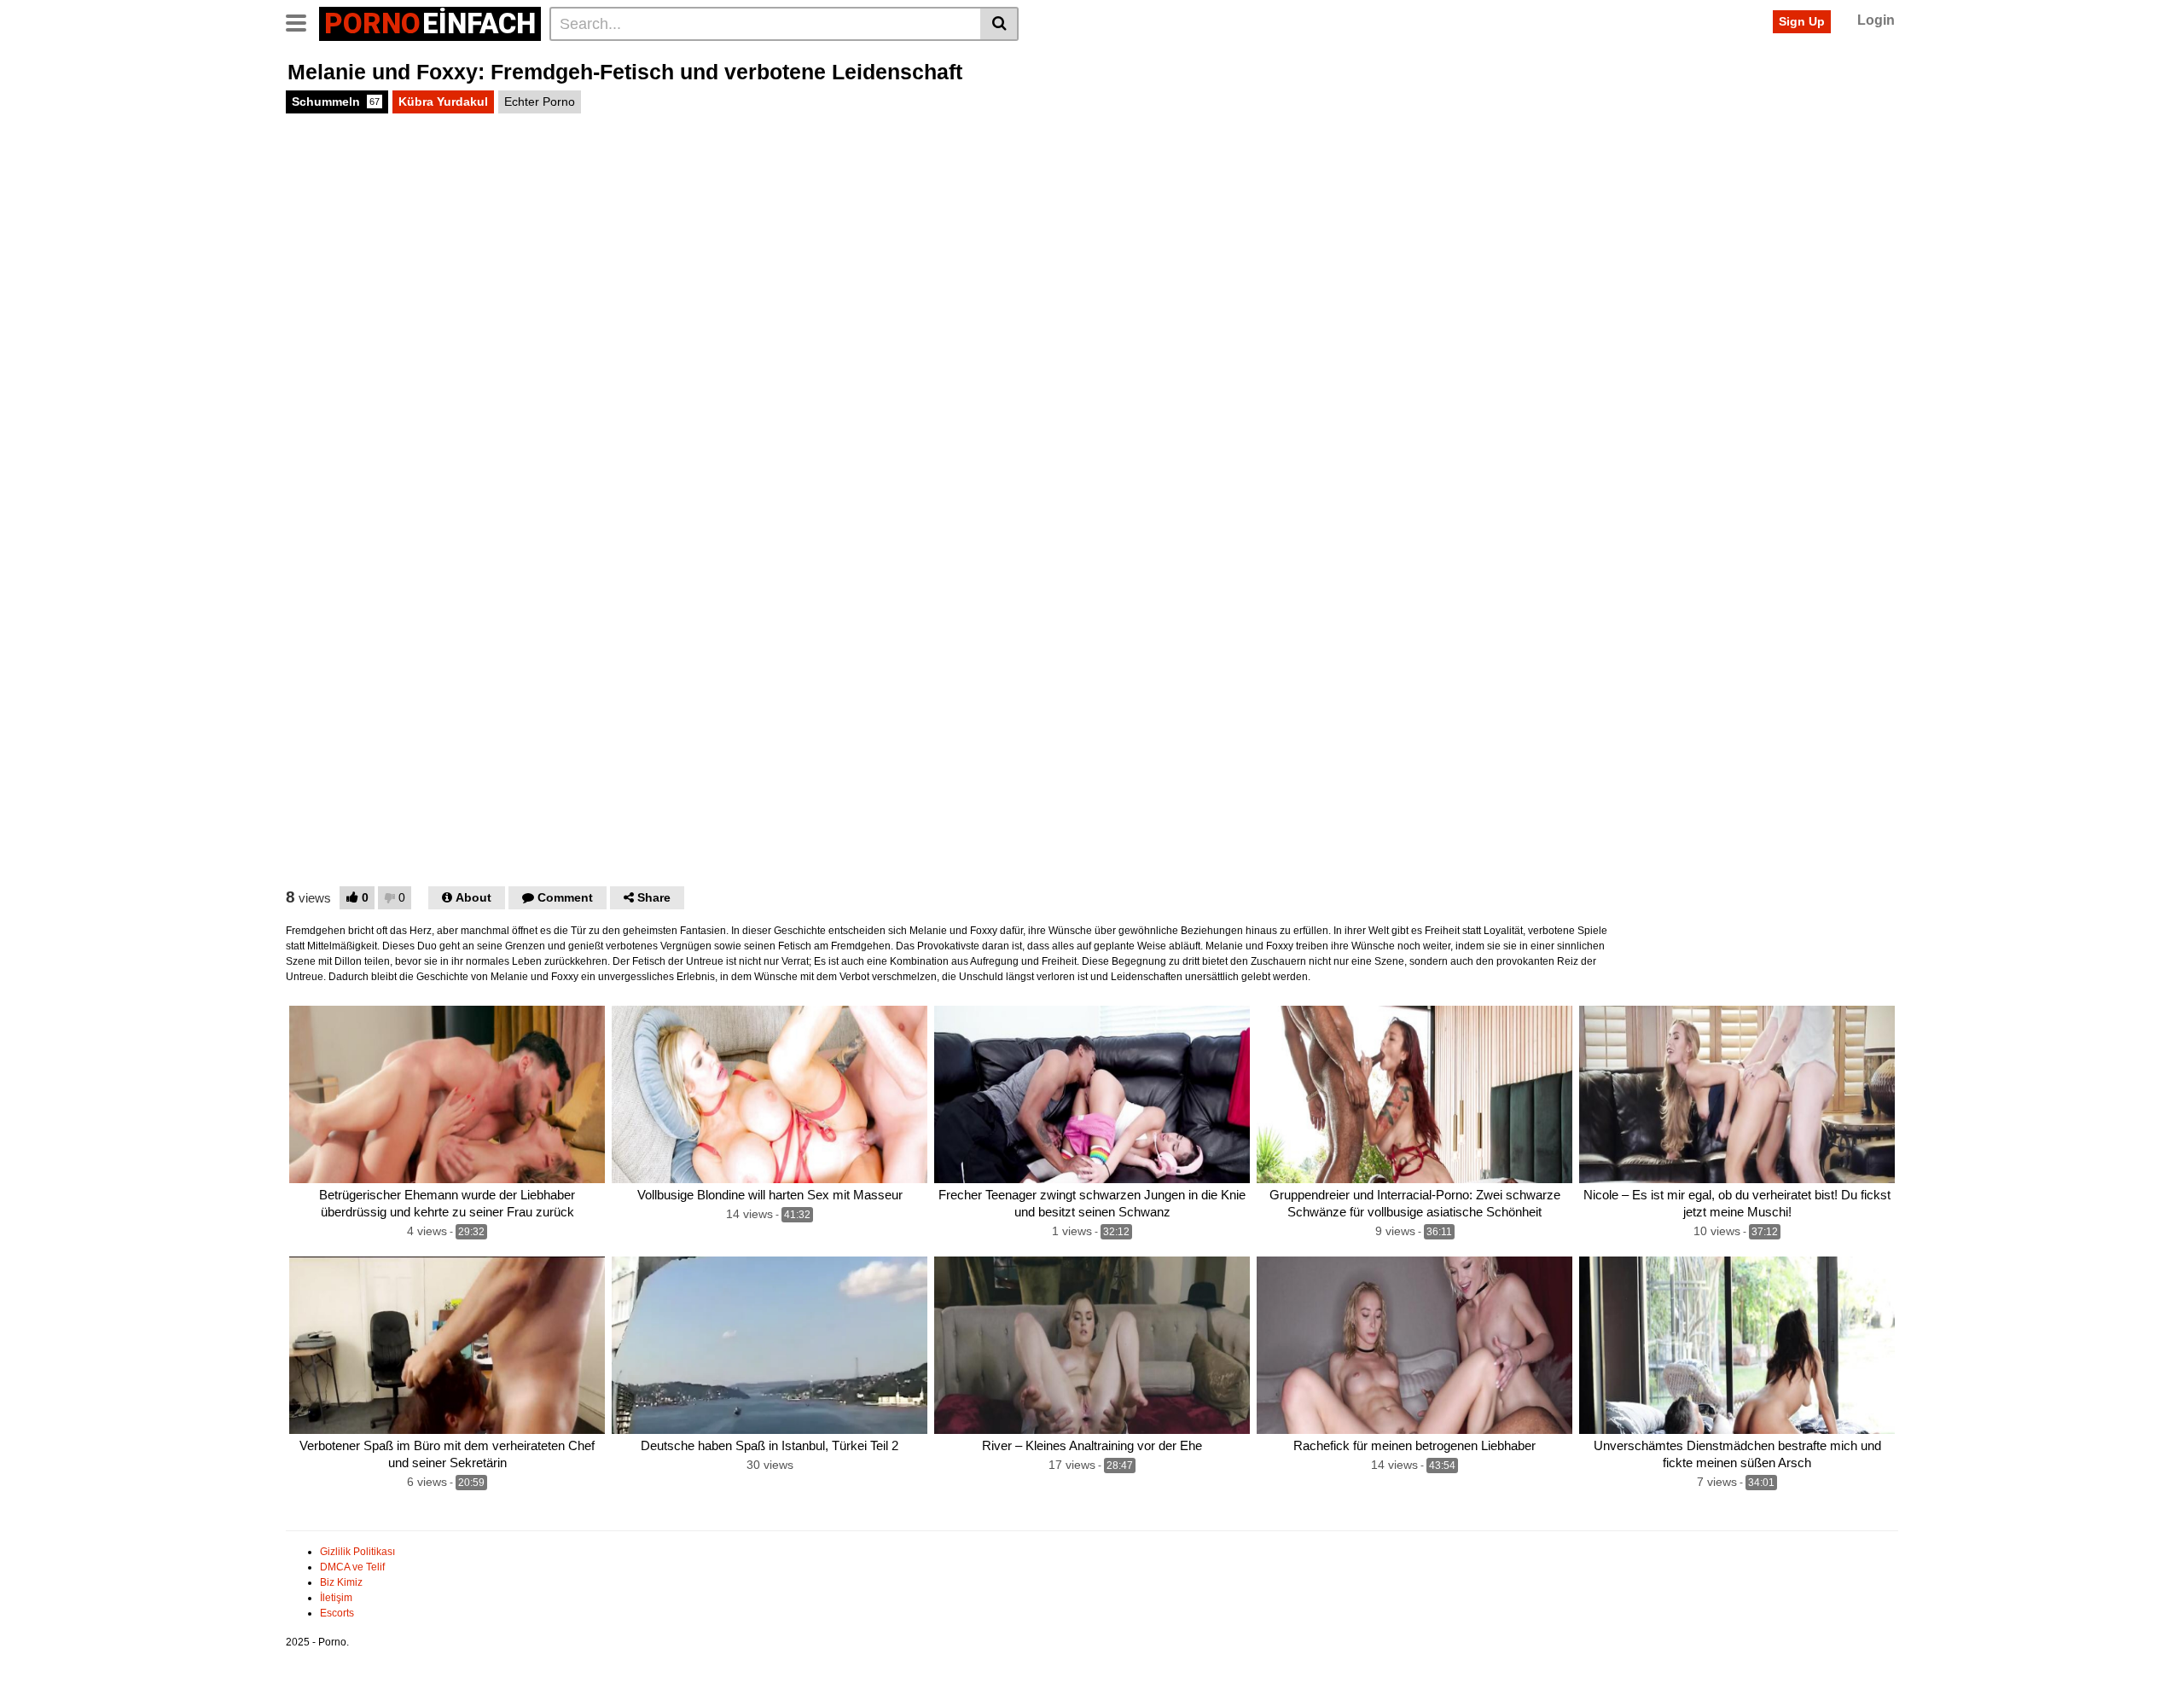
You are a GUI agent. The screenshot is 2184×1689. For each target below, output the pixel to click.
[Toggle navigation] (302, 21)
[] (999, 24)
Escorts (337, 1613)
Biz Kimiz (341, 1582)
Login (1876, 20)
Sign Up (1802, 21)
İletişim (336, 1598)
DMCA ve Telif (352, 1567)
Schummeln (336, 102)
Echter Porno (540, 102)
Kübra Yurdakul (443, 102)
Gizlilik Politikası (357, 1552)
